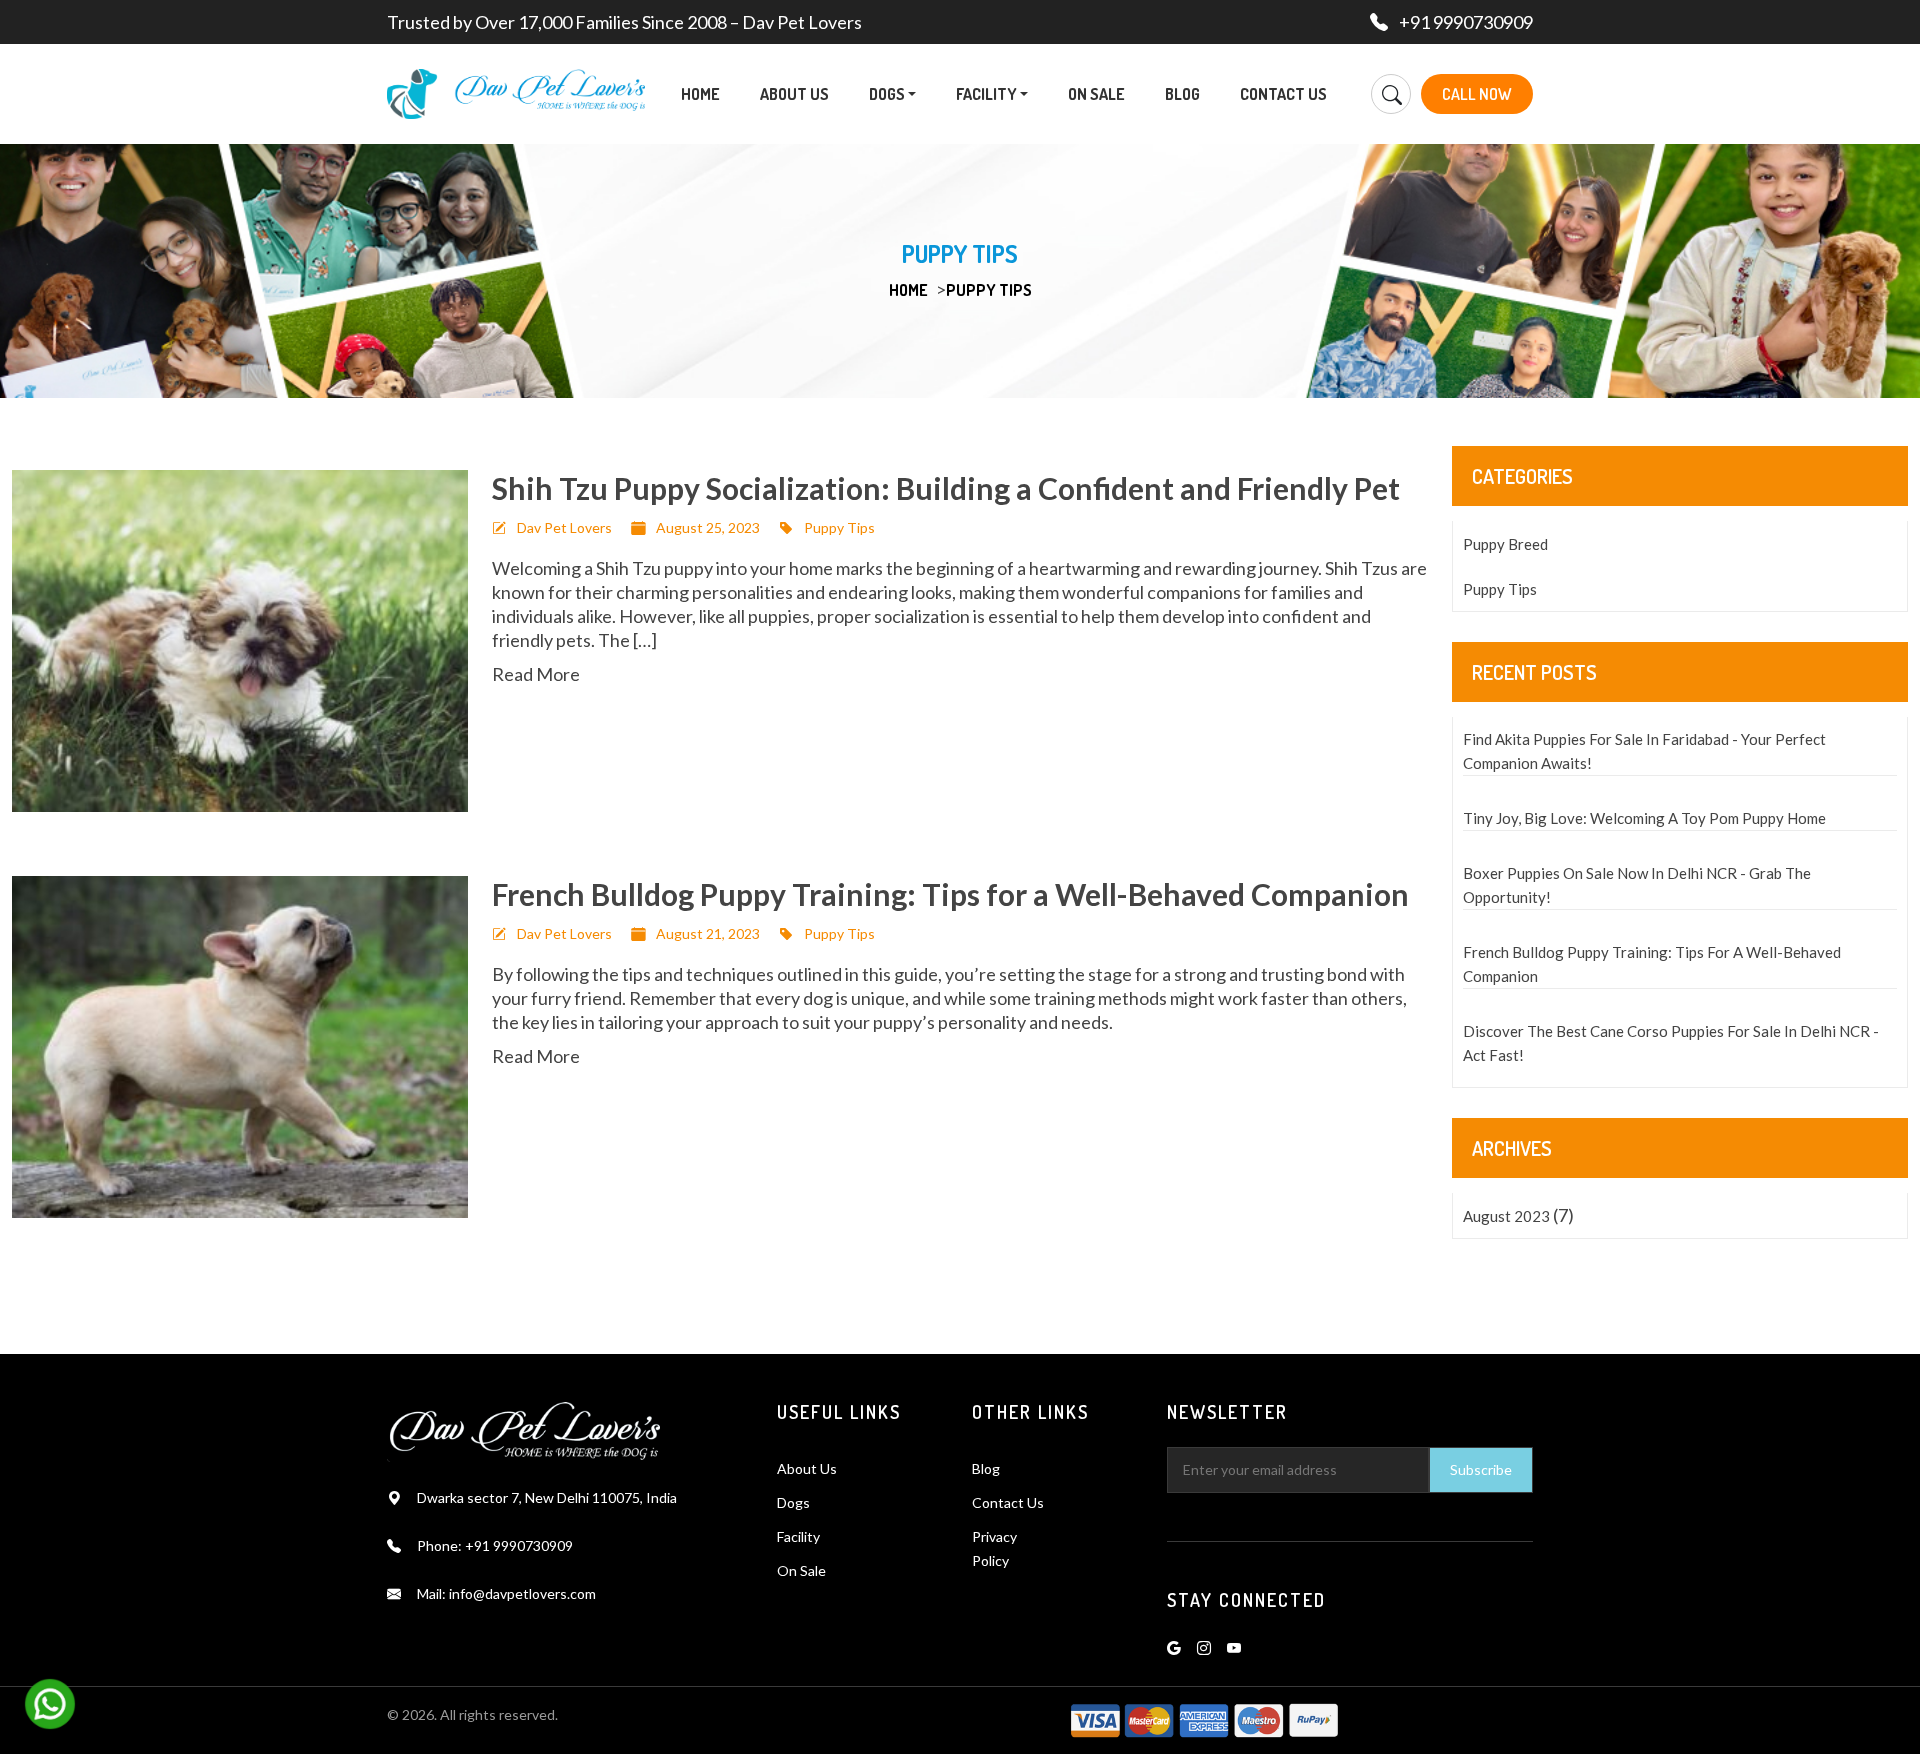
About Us (794, 94)
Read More (536, 674)
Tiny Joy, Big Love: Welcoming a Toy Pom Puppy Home (1644, 818)
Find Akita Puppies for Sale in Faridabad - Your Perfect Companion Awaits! (1644, 751)
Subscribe (1481, 1469)
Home (700, 94)
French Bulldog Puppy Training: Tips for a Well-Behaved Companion (950, 894)
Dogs (888, 94)
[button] (912, 94)
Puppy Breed (1505, 544)
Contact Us (1283, 94)
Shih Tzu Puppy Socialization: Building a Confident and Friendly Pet (946, 488)
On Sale (1096, 94)
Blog (1182, 94)
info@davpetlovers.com (522, 1593)
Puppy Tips (989, 290)
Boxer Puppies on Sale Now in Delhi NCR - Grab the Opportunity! (1637, 885)
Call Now (1477, 94)
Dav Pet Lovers (564, 527)
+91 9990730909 (1466, 22)
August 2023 (1506, 1216)
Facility (988, 94)
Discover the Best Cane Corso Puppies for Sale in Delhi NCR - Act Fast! (1671, 1043)
